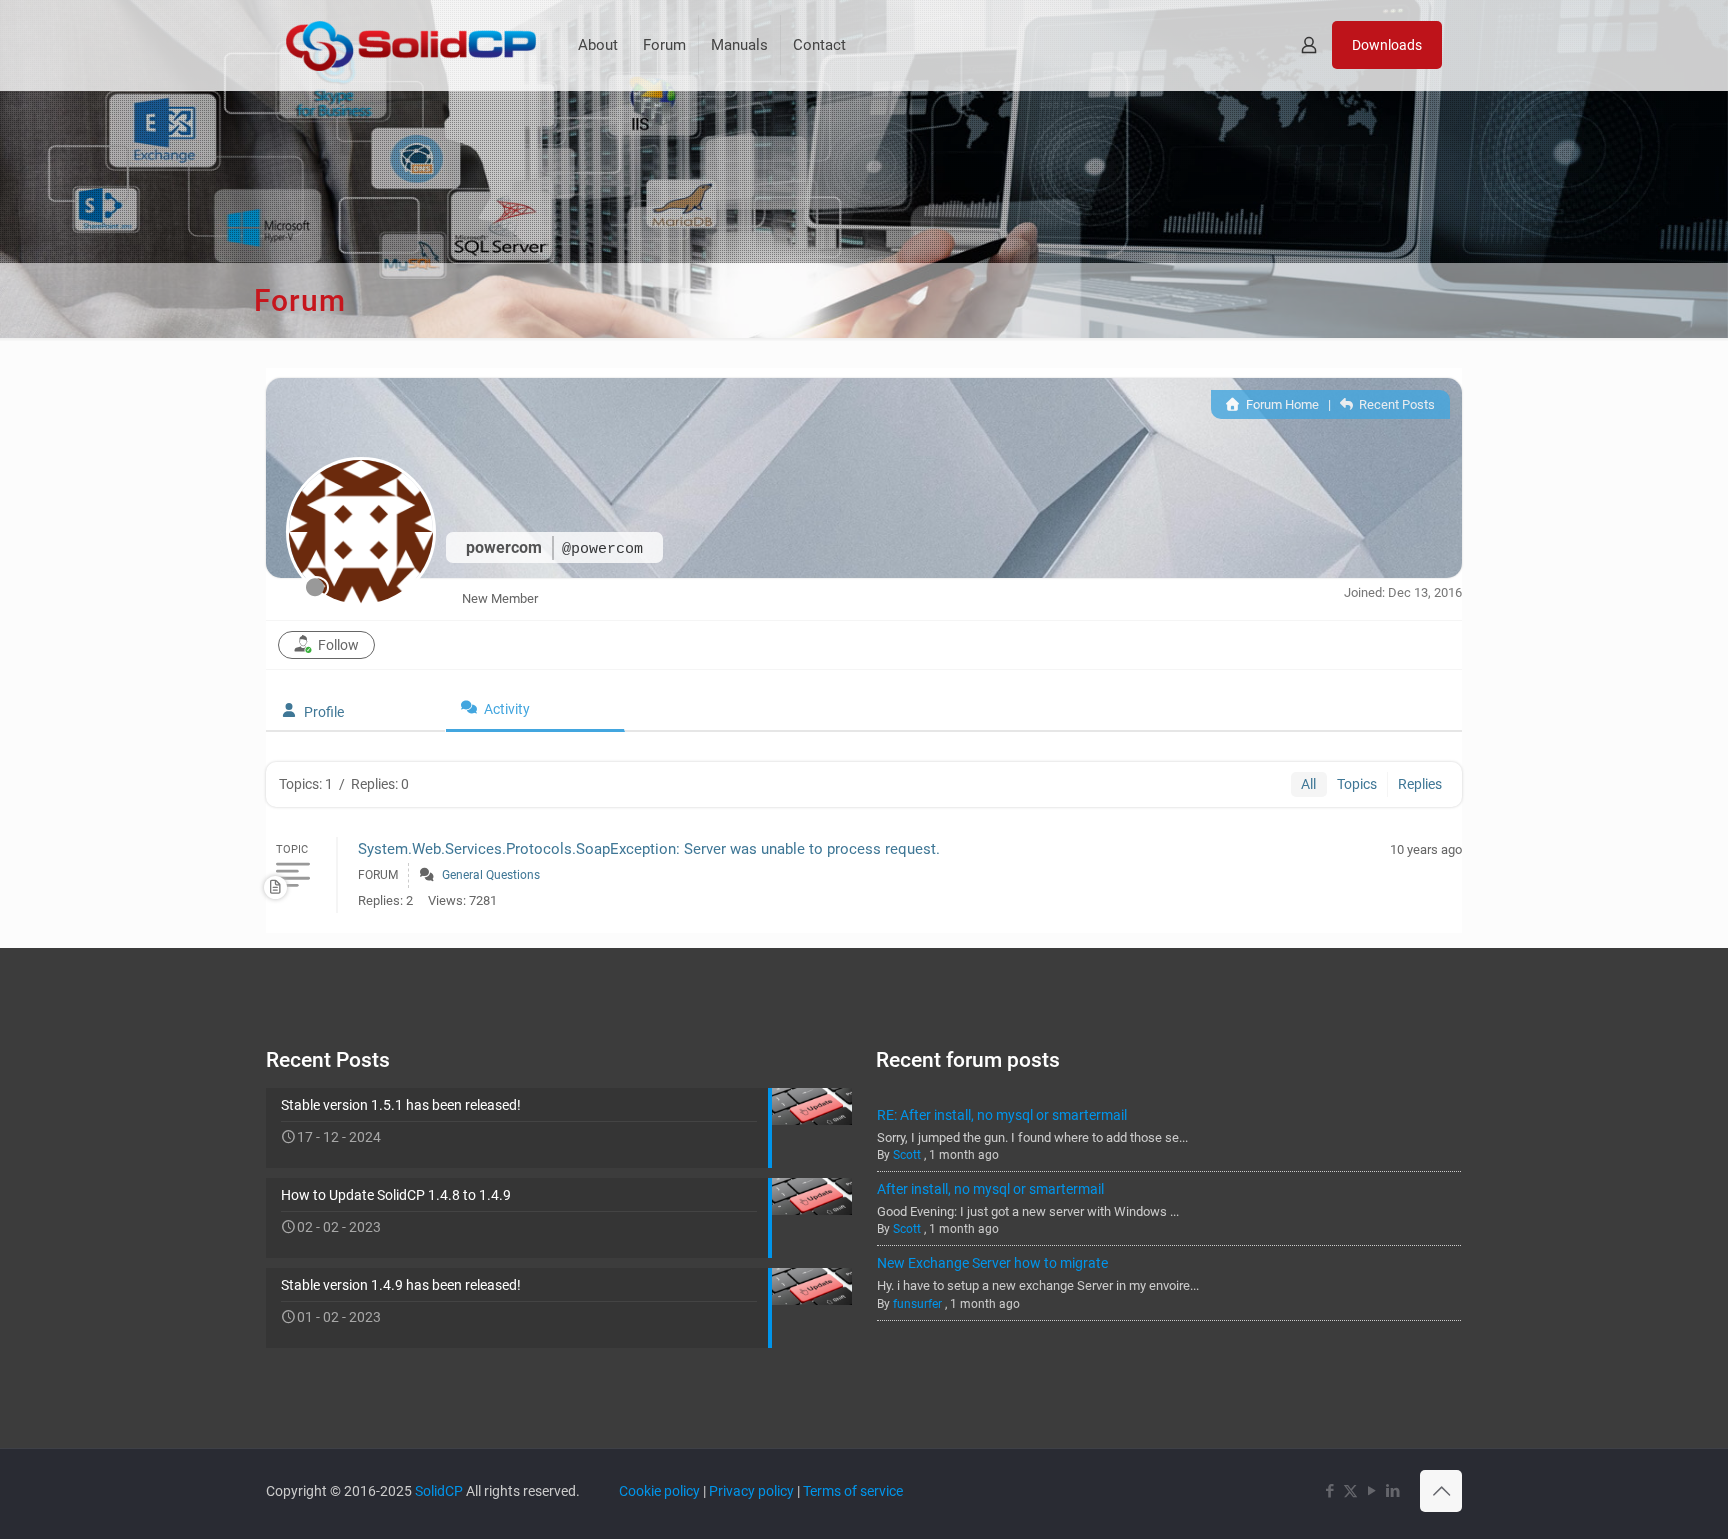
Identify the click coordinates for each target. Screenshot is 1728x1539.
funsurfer (917, 1304)
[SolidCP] (411, 45)
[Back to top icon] (1441, 1491)
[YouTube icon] (1371, 1491)
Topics (1357, 784)
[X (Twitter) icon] (1350, 1491)
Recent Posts (1395, 404)
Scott (907, 1155)
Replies (1420, 784)
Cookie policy (659, 1491)
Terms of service (853, 1491)
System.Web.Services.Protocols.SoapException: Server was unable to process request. (649, 849)
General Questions (491, 875)
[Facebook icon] (1329, 1491)
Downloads (1387, 45)
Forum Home (1280, 404)
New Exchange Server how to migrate (992, 1263)
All (1308, 784)
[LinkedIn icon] (1392, 1491)
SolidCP (439, 1491)
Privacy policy (751, 1491)
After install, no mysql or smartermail (990, 1189)
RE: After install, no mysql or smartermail (1002, 1115)
